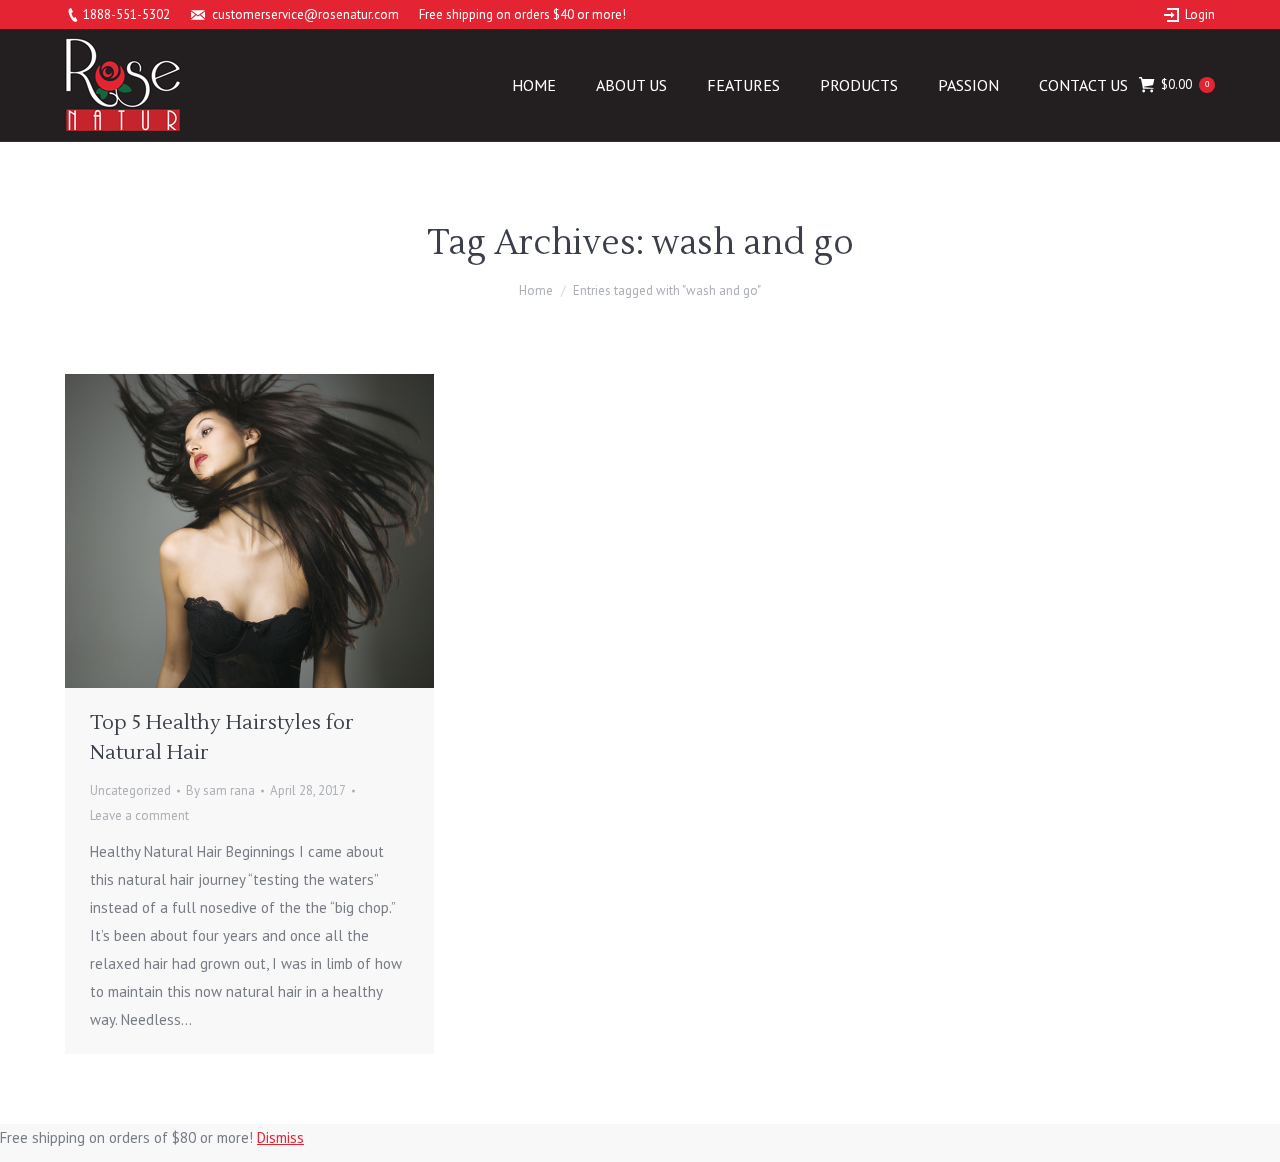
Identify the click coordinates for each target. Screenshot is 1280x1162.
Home (536, 290)
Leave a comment (139, 815)
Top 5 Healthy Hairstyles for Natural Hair (222, 738)
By (220, 790)
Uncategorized (130, 790)
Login (1200, 14)
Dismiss (280, 1137)
